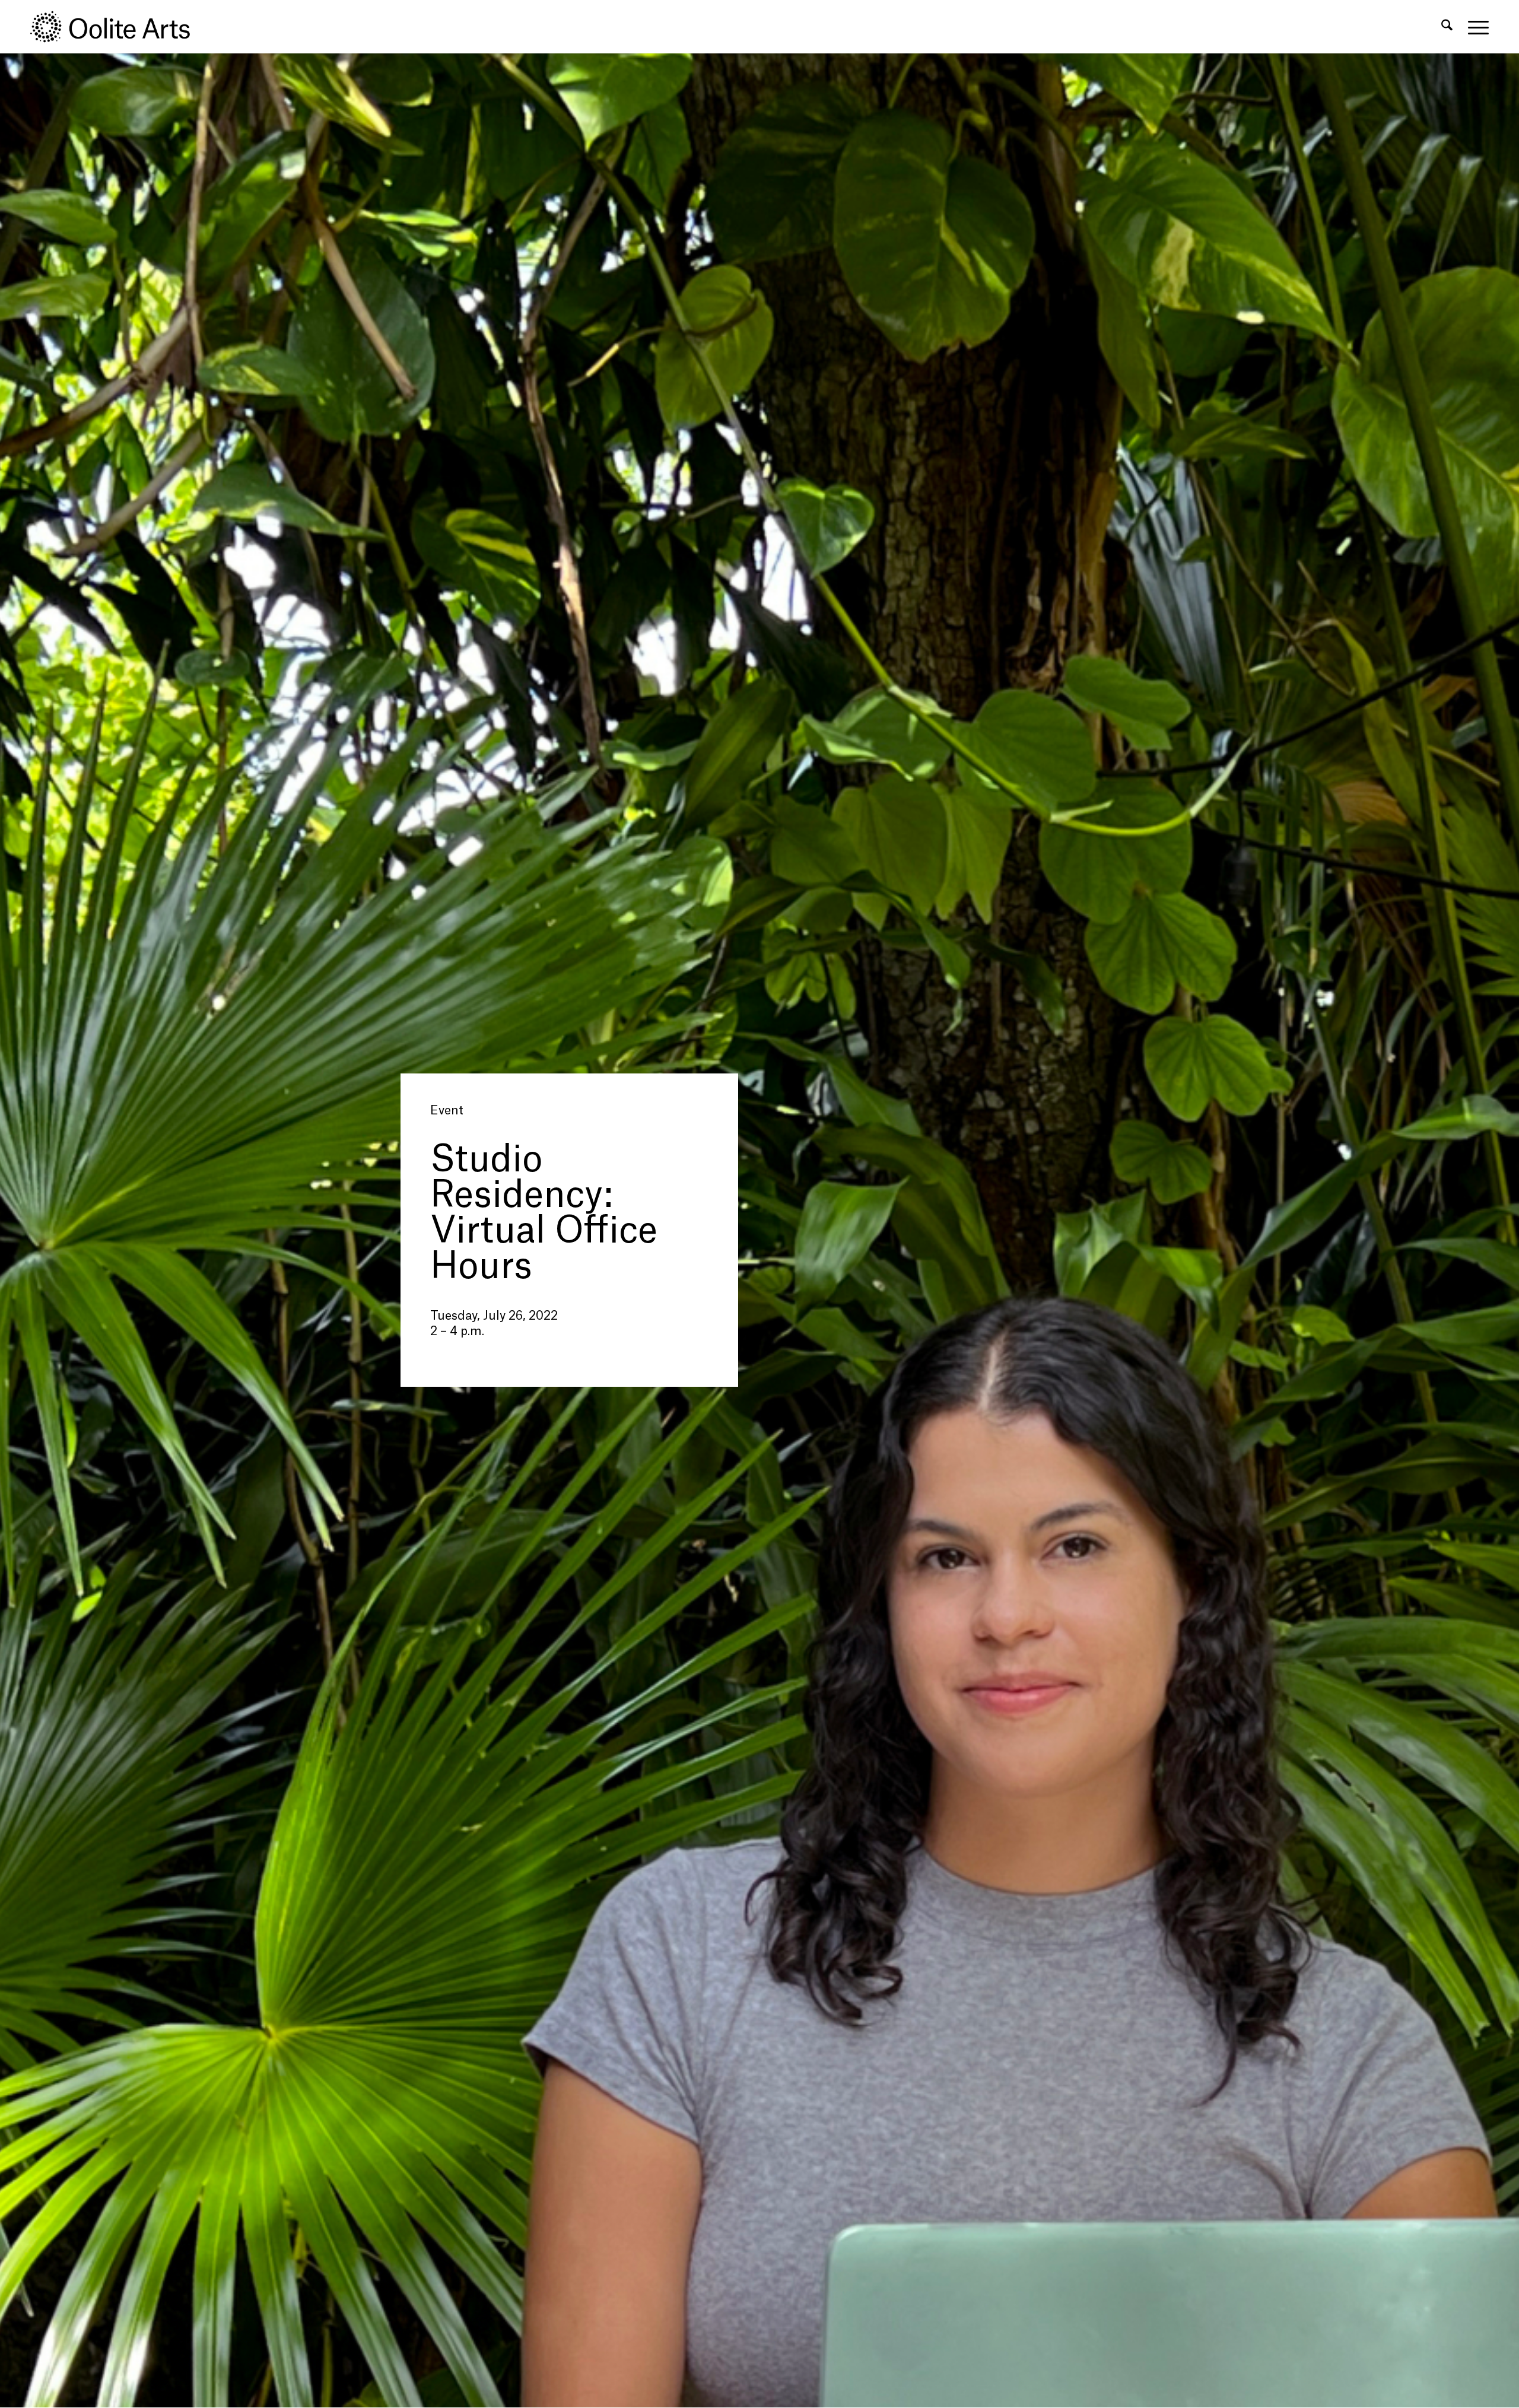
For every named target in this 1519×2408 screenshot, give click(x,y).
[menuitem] (1447, 27)
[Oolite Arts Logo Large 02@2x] (117, 27)
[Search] (1447, 27)
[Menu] (1474, 27)
